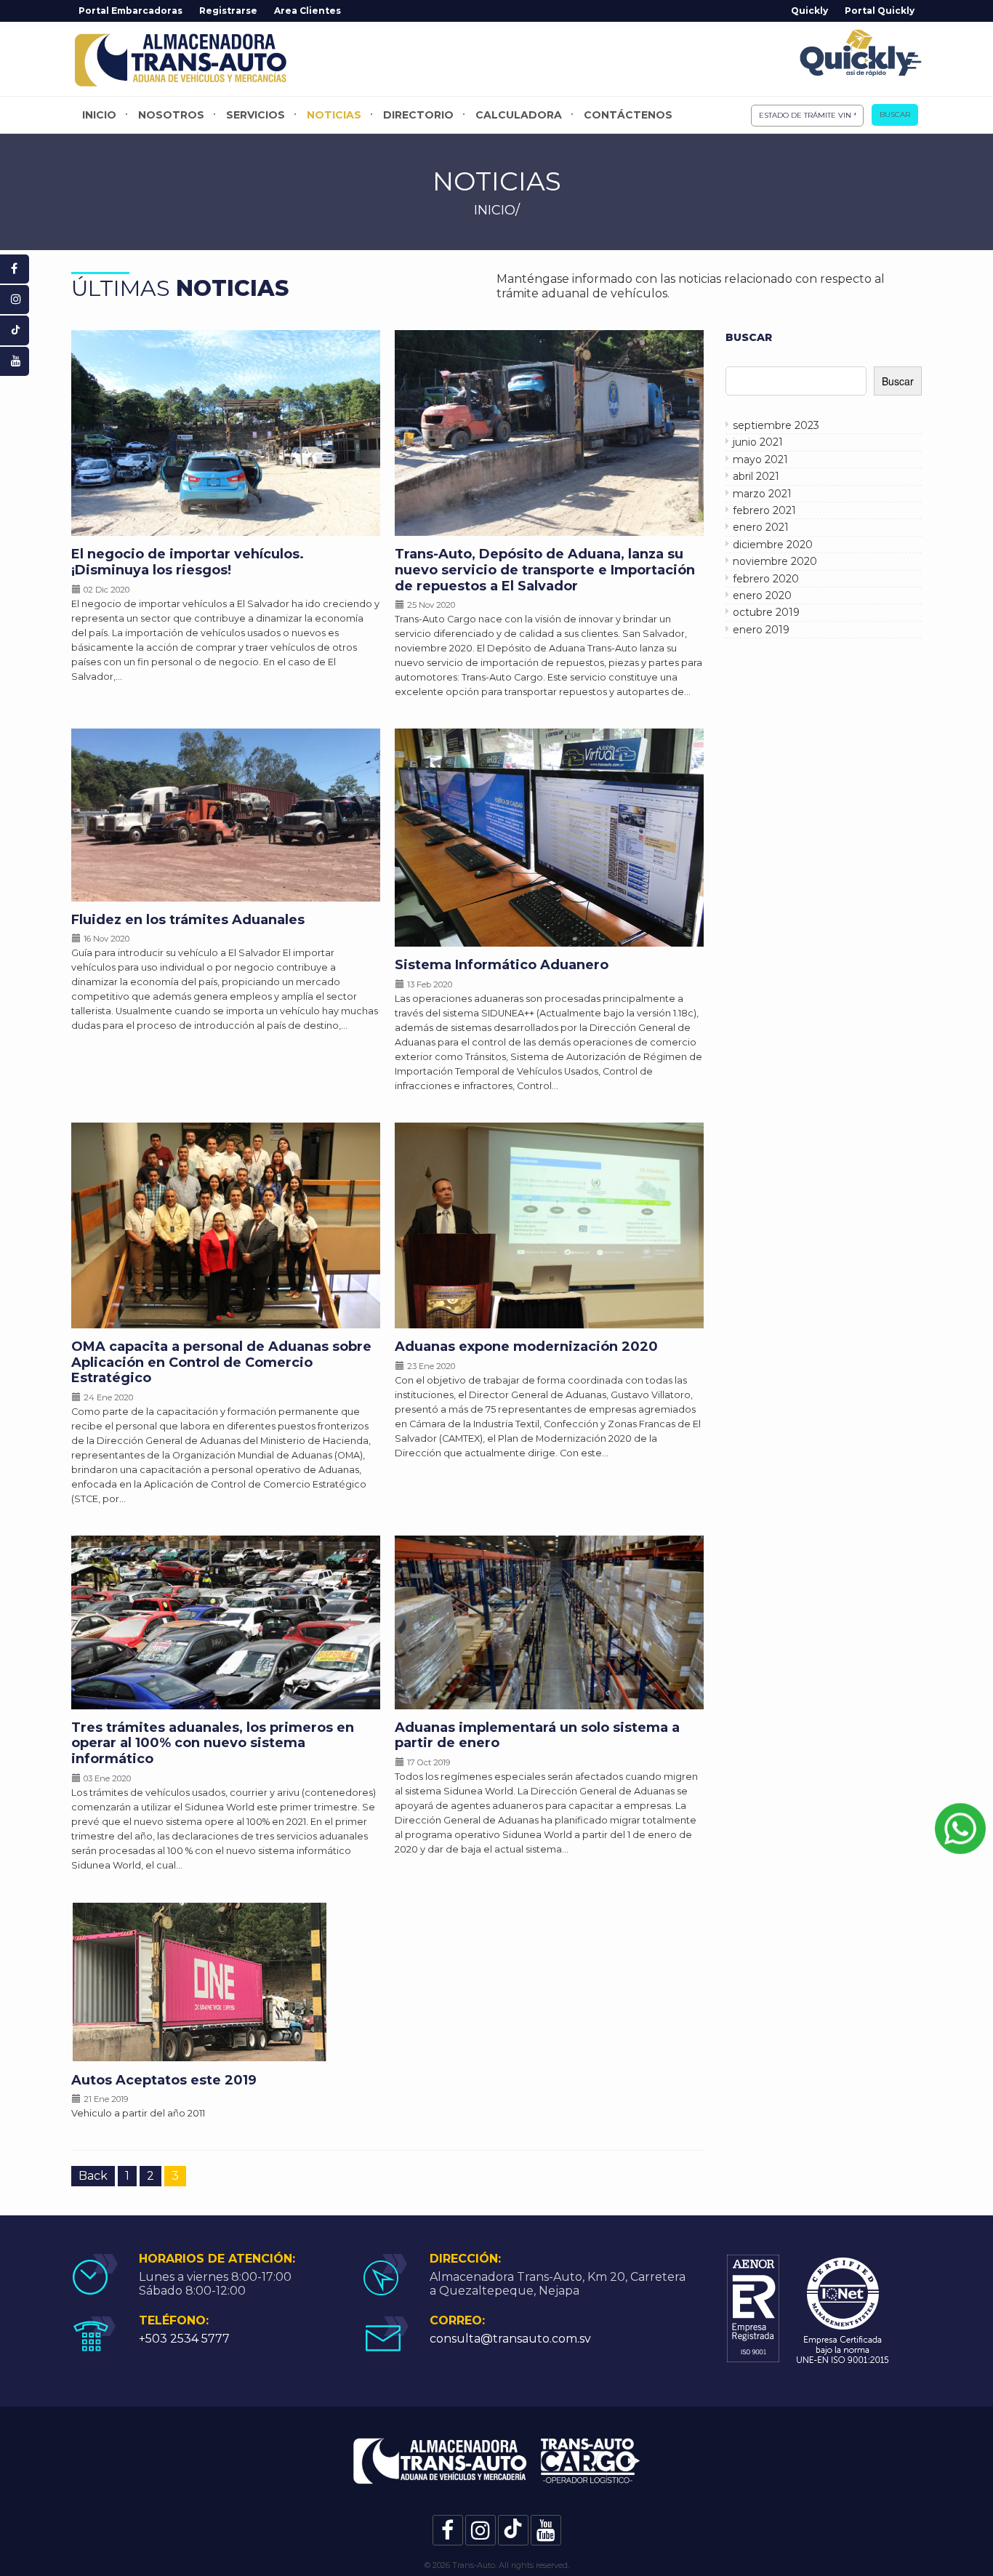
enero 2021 (761, 527)
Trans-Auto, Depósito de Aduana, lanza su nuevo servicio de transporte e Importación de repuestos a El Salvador (545, 570)
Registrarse (228, 11)
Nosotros (171, 115)
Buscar (895, 115)
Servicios (256, 115)
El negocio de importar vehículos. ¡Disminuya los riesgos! (188, 562)
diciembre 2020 (773, 545)
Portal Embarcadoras (130, 11)
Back (93, 2176)
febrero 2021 (764, 510)
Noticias (334, 115)
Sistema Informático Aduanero (502, 965)
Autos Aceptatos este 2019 (164, 2080)
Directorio (418, 115)
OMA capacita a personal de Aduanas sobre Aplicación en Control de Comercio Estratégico (221, 1362)
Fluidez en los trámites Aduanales (188, 920)
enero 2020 (762, 595)
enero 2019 (761, 630)
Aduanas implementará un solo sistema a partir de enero (537, 1736)
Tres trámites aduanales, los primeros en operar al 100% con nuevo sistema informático (213, 1743)
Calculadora (519, 115)
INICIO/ (497, 210)
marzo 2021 (762, 494)
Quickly (809, 11)
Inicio (99, 115)
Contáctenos (628, 115)
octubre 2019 (766, 612)
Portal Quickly (880, 11)
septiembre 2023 (776, 425)
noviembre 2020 (775, 561)
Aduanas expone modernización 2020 (526, 1347)
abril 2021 (756, 476)
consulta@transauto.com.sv (510, 2339)
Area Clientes (307, 11)
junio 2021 (758, 442)
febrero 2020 (766, 579)
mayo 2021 (760, 460)
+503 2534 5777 (184, 2339)
